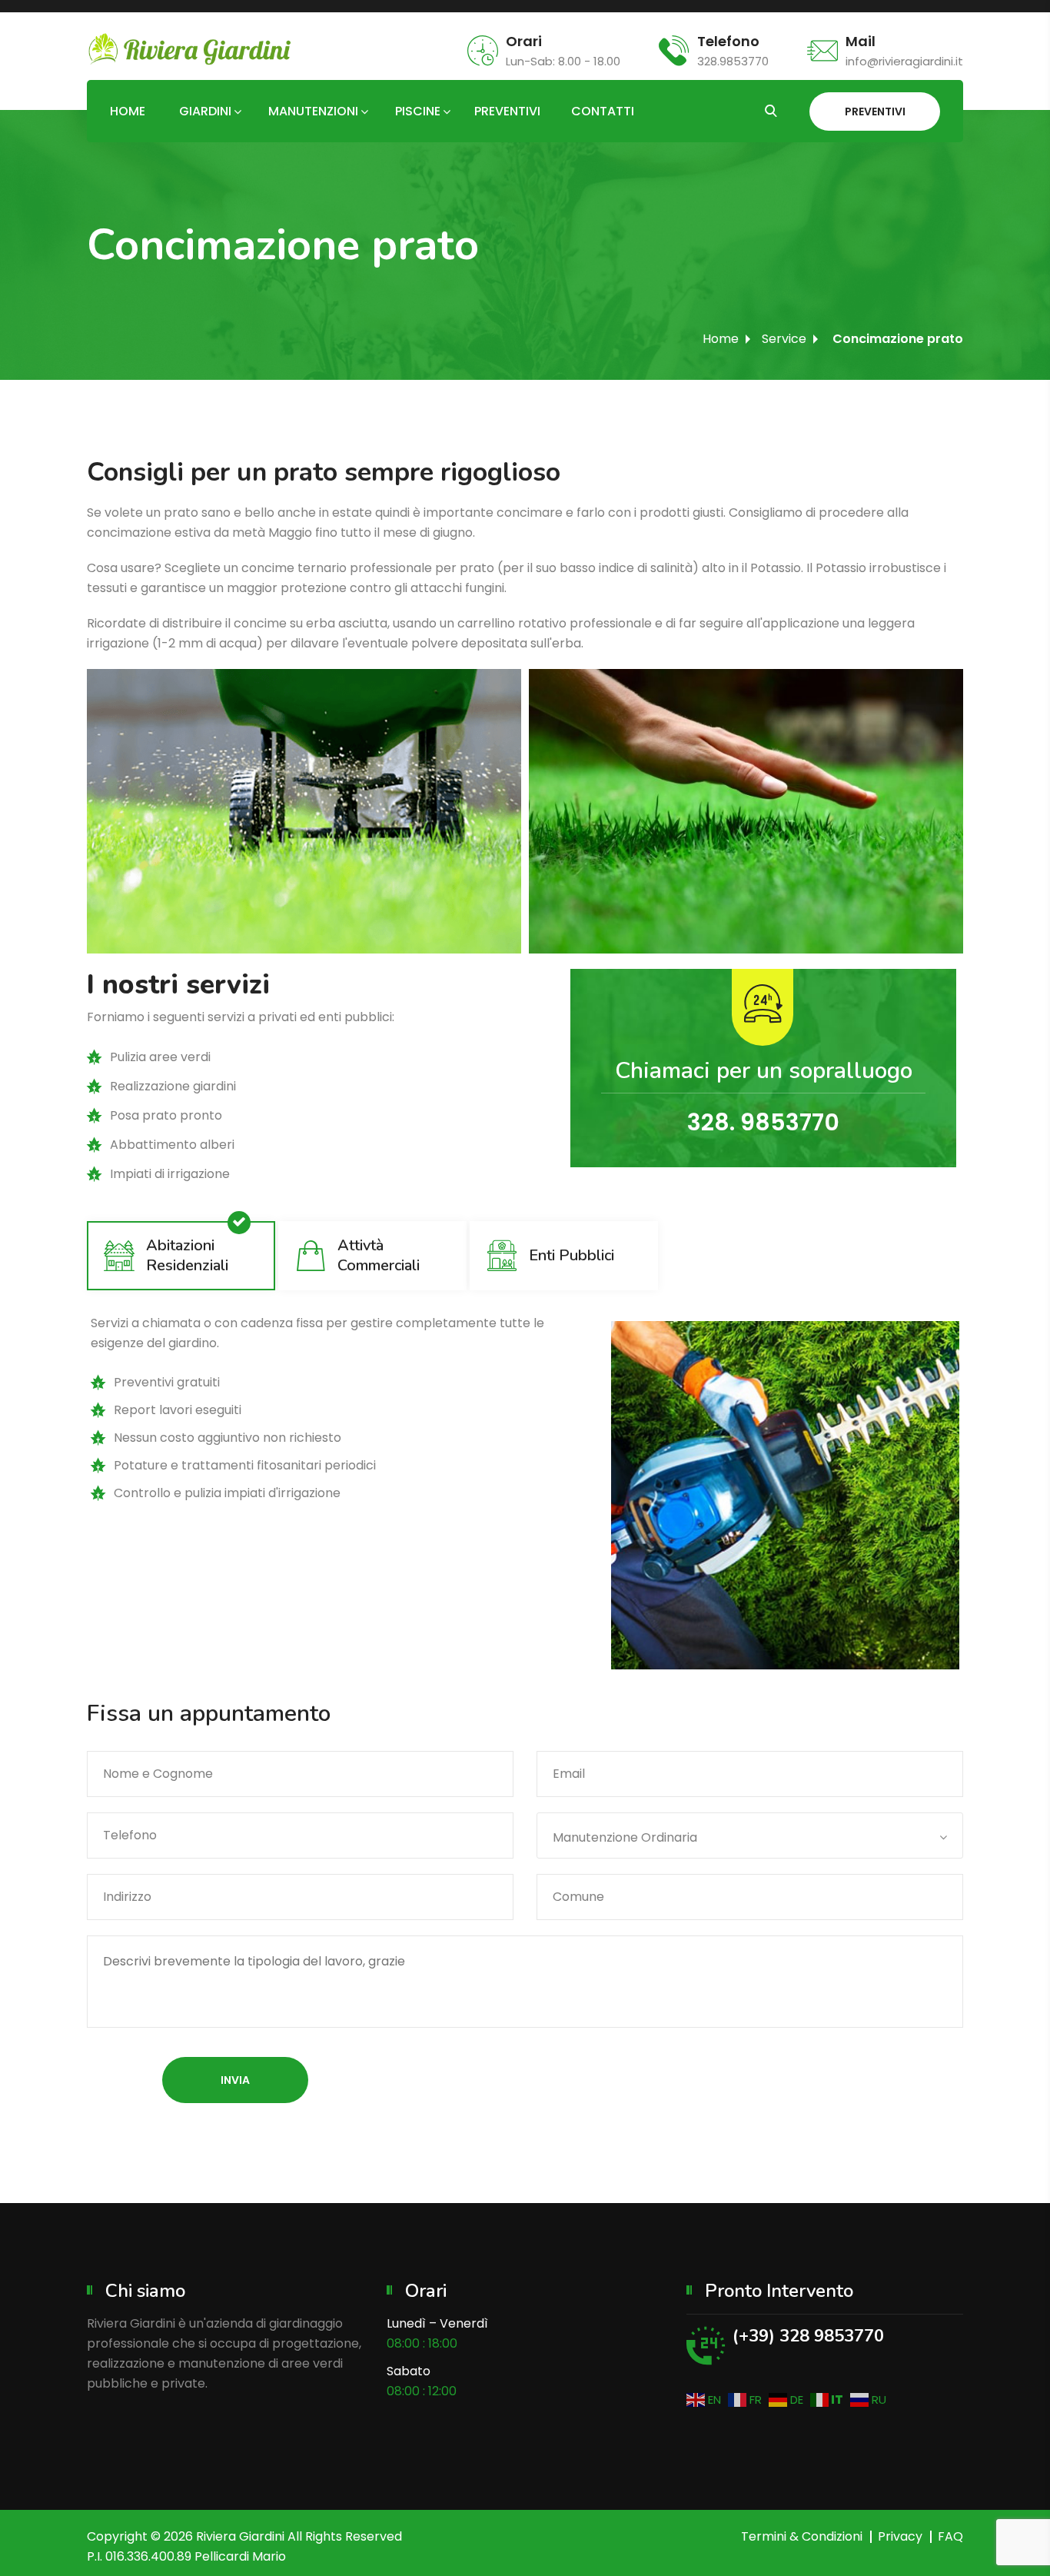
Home (721, 339)
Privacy (900, 2536)
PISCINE (418, 111)
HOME (128, 111)
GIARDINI (205, 111)
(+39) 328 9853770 (808, 2336)
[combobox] (750, 1835)
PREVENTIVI (507, 111)
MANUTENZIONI (313, 111)
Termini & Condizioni (802, 2536)
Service (784, 339)
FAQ (950, 2536)
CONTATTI (603, 111)
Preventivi (875, 111)
